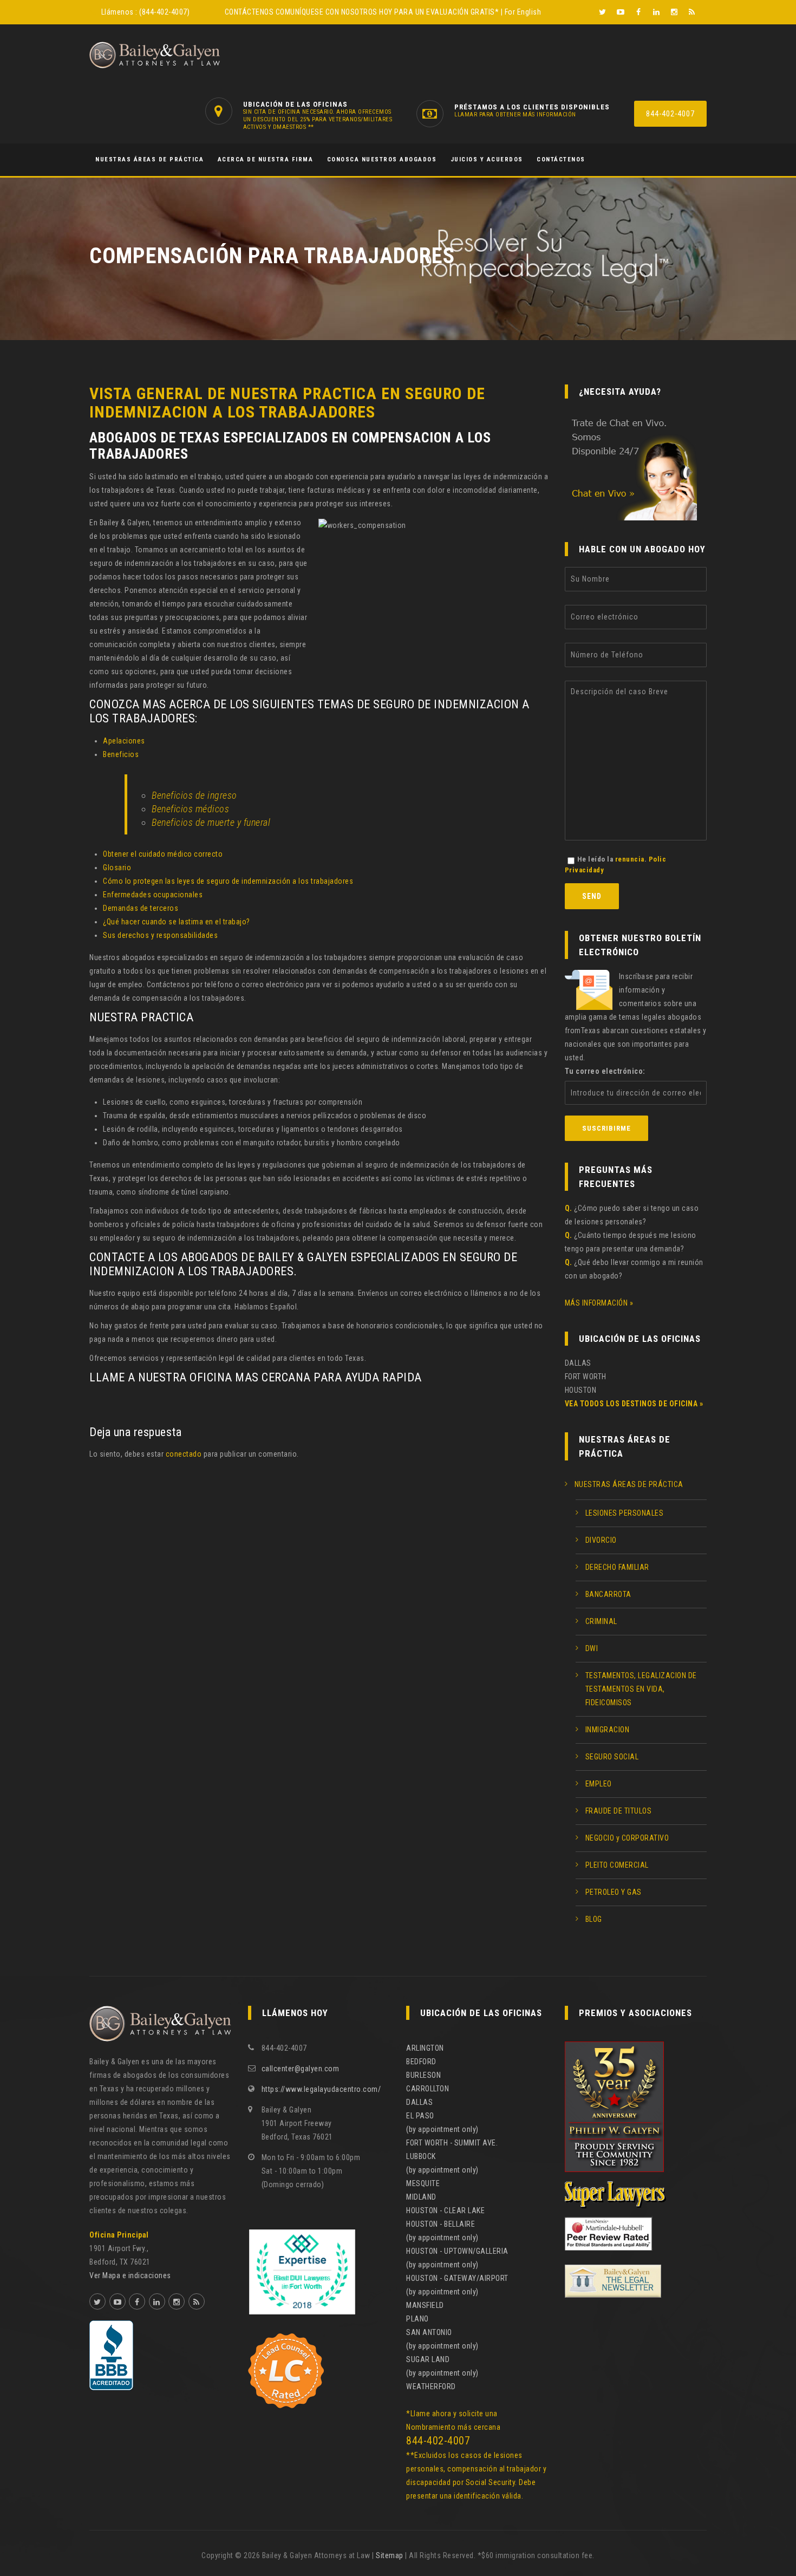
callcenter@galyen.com (301, 2069)
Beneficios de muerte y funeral (211, 822)
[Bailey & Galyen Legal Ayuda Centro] (155, 55)
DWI (592, 1648)
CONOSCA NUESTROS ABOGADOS (382, 159)
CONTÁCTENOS (249, 12)
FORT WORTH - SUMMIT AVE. (452, 2143)
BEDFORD (421, 2062)
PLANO (417, 2319)
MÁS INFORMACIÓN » (599, 1303)
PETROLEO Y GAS (614, 1892)
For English (523, 12)
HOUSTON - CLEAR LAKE (445, 2210)
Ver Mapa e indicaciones (130, 2275)
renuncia (630, 859)
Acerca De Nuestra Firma (266, 159)
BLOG (594, 1919)
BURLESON (423, 2075)
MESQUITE (423, 2183)
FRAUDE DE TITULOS (619, 1811)
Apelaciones (124, 741)
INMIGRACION (608, 1730)
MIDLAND (421, 2197)
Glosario (117, 868)
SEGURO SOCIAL (612, 1757)
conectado (184, 1454)
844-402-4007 (670, 114)
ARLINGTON (425, 2048)
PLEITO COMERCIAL (617, 1865)
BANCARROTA (608, 1594)
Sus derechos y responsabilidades (160, 935)
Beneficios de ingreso (194, 795)
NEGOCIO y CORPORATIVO (627, 1838)
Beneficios (121, 754)
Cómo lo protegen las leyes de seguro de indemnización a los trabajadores (228, 881)
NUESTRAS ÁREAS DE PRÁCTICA (149, 159)
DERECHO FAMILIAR (617, 1567)
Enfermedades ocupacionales (153, 895)
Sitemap (390, 2555)
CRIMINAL (601, 1621)
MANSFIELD (425, 2305)
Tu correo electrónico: (605, 1071)
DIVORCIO (601, 1540)
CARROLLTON (428, 2089)
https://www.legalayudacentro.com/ (321, 2089)
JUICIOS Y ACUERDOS (487, 159)
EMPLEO (599, 1784)
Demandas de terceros (141, 908)
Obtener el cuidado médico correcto (163, 854)
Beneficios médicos (190, 809)
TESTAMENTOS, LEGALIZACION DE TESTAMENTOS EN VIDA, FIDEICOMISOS (641, 1689)
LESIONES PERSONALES (625, 1513)
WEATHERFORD (431, 2386)
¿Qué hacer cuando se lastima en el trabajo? (177, 922)
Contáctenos (561, 159)
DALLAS (419, 2102)
